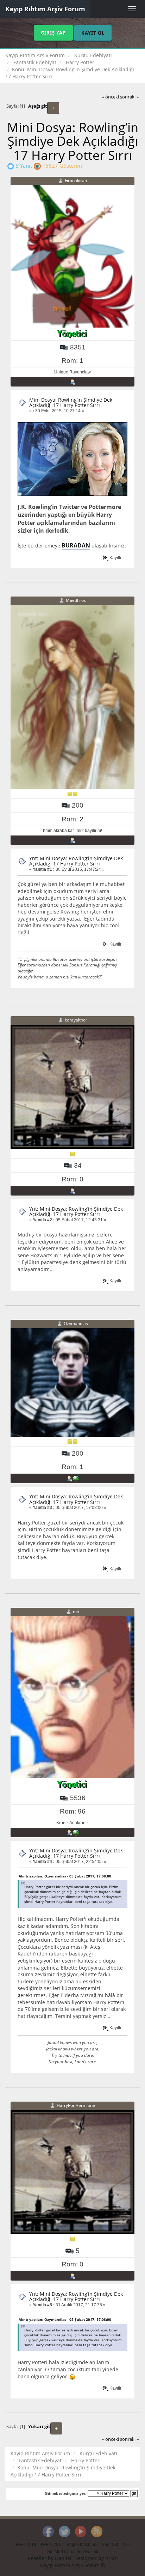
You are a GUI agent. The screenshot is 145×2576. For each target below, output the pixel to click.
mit (76, 1612)
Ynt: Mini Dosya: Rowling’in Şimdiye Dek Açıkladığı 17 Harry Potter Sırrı (76, 861)
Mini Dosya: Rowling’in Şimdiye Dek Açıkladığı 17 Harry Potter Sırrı (71, 402)
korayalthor (76, 1020)
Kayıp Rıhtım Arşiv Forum (45, 9)
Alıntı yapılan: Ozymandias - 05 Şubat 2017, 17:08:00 (65, 1876)
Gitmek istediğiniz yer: (66, 2493)
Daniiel (63, 2558)
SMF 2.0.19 (25, 2545)
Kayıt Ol (93, 33)
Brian (112, 2558)
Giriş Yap (53, 33)
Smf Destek (87, 2552)
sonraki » (129, 97)
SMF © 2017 (51, 2545)
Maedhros (76, 600)
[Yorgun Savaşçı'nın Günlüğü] (76, 1832)
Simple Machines (82, 2545)
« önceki (111, 97)
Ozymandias (76, 1323)
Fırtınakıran (76, 181)
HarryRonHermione (76, 2105)
